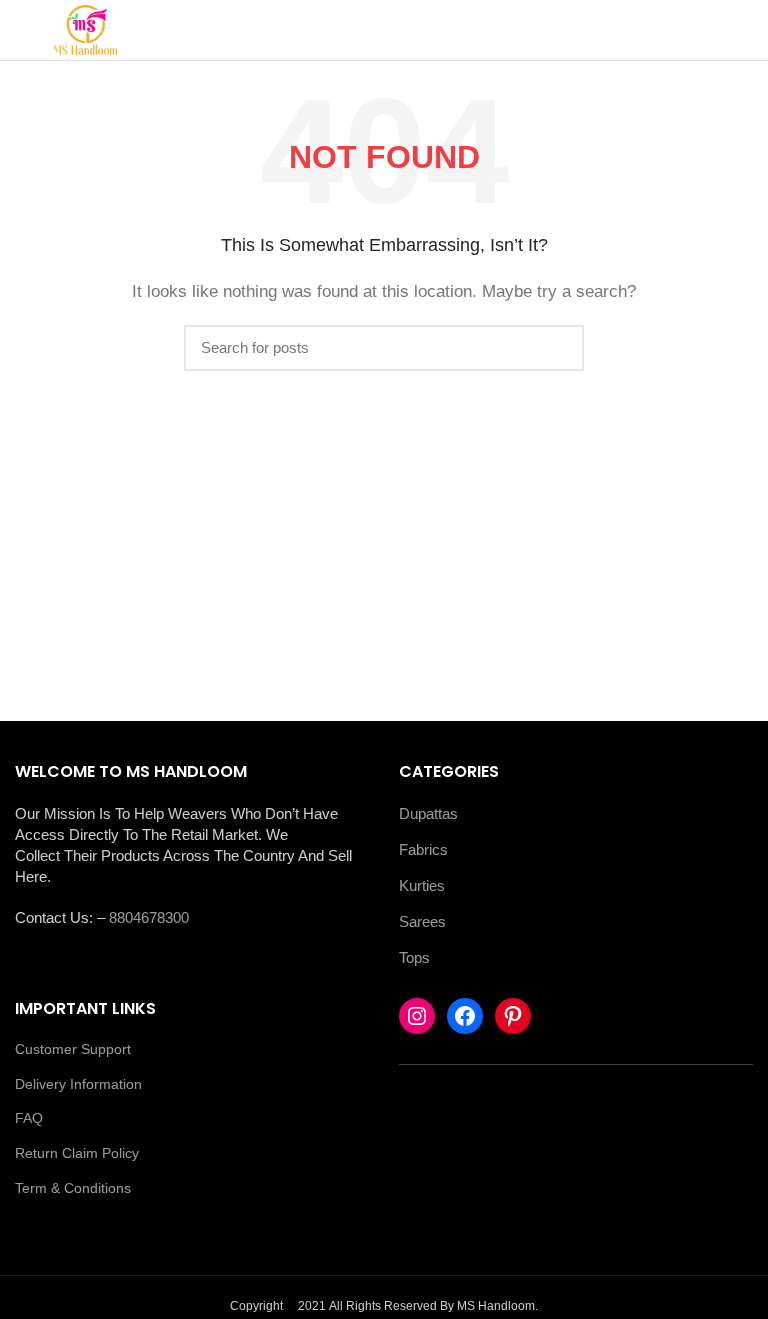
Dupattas (428, 813)
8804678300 (149, 917)
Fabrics (423, 849)
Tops (414, 957)
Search (557, 348)
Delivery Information (78, 1084)
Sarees (422, 921)
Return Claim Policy (77, 1153)
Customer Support (73, 1049)
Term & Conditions (73, 1188)
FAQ (29, 1118)
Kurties (422, 885)
